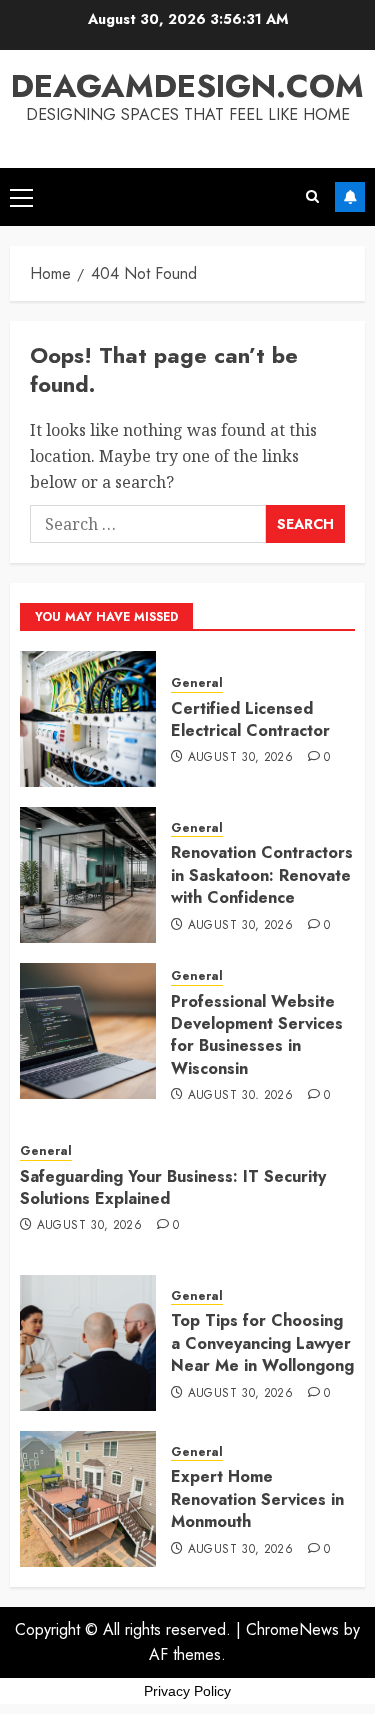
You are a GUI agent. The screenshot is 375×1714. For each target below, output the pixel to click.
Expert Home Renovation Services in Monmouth (257, 1499)
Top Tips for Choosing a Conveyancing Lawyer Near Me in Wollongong (262, 1343)
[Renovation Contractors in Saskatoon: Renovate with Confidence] (88, 875)
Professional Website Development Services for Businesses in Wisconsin (257, 1035)
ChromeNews (292, 1629)
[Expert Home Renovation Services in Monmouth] (88, 1499)
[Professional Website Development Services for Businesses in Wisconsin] (88, 1031)
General (197, 683)
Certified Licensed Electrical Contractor (250, 719)
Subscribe (350, 197)
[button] (21, 197)
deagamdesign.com (187, 86)
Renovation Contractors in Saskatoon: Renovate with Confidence (262, 875)
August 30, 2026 (240, 758)
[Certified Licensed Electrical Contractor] (88, 719)
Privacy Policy (187, 1691)
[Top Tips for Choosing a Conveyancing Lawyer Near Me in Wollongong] (88, 1343)
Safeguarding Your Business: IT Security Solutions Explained (173, 1187)
